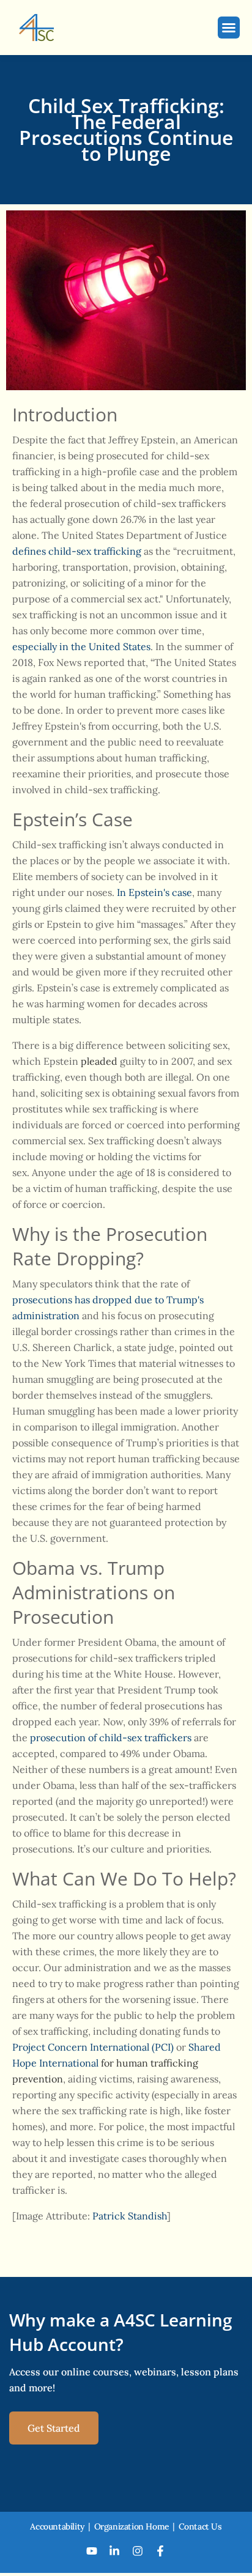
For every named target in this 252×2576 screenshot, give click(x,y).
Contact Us (200, 2526)
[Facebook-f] (161, 2551)
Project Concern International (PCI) (93, 2047)
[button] (229, 28)
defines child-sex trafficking (77, 551)
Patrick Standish (130, 2216)
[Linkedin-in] (114, 2551)
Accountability (57, 2526)
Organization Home (132, 2526)
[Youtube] (92, 2551)
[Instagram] (138, 2551)
